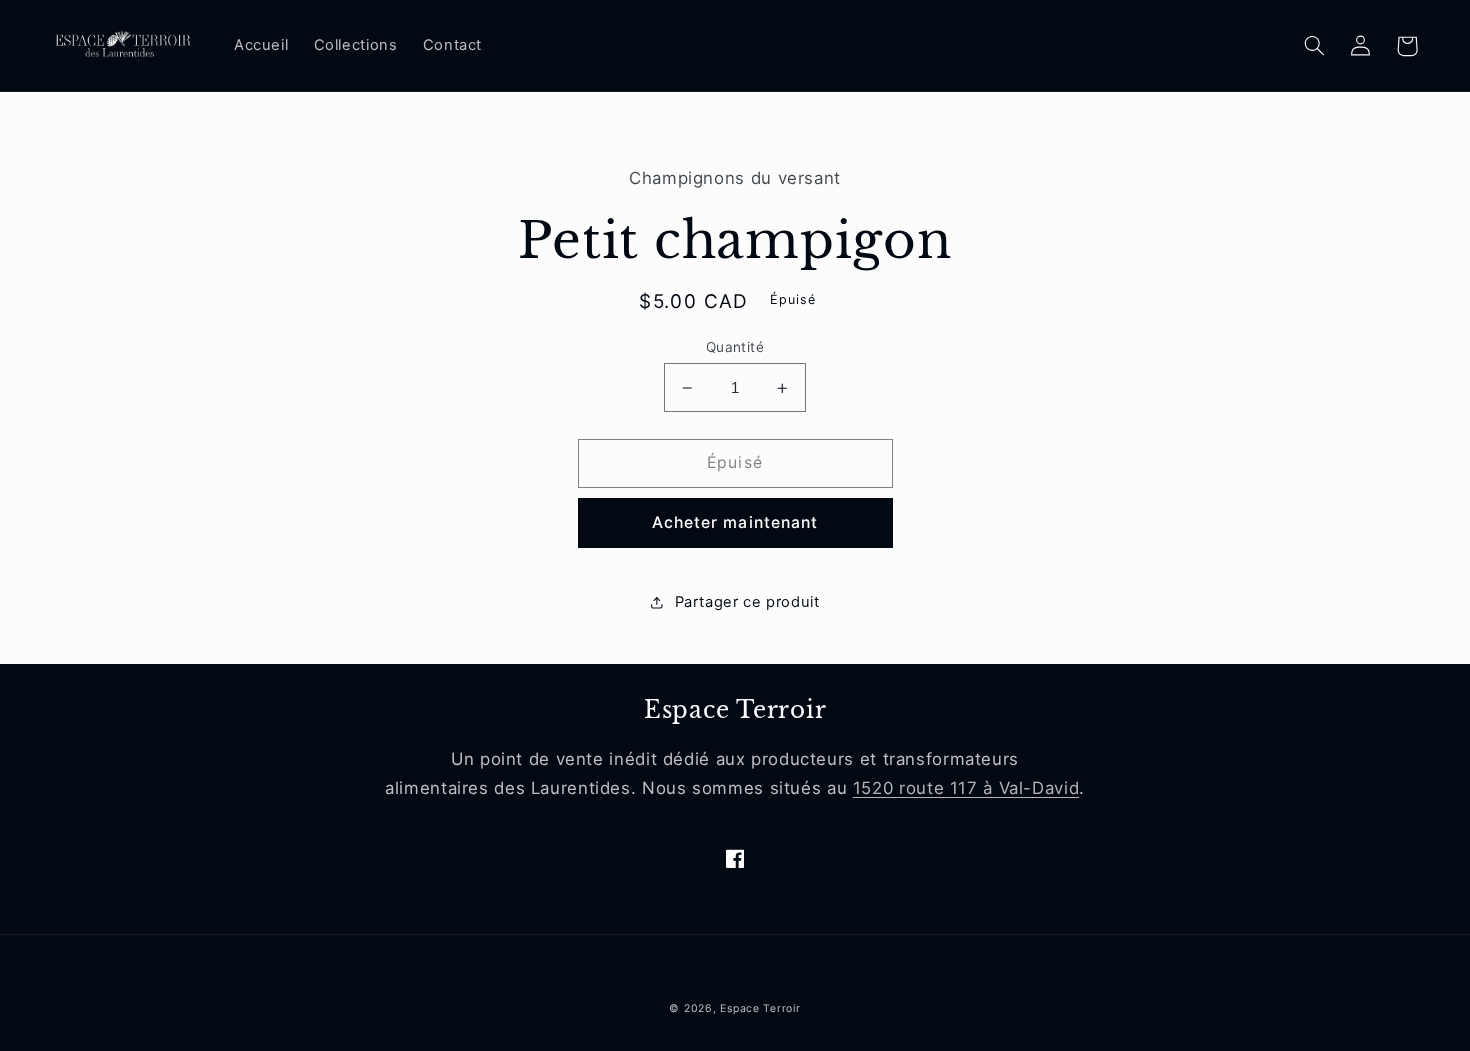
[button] (1315, 46)
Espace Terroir (760, 1008)
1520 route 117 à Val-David (966, 788)
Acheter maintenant (735, 522)
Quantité (735, 347)
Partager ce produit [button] (747, 602)
